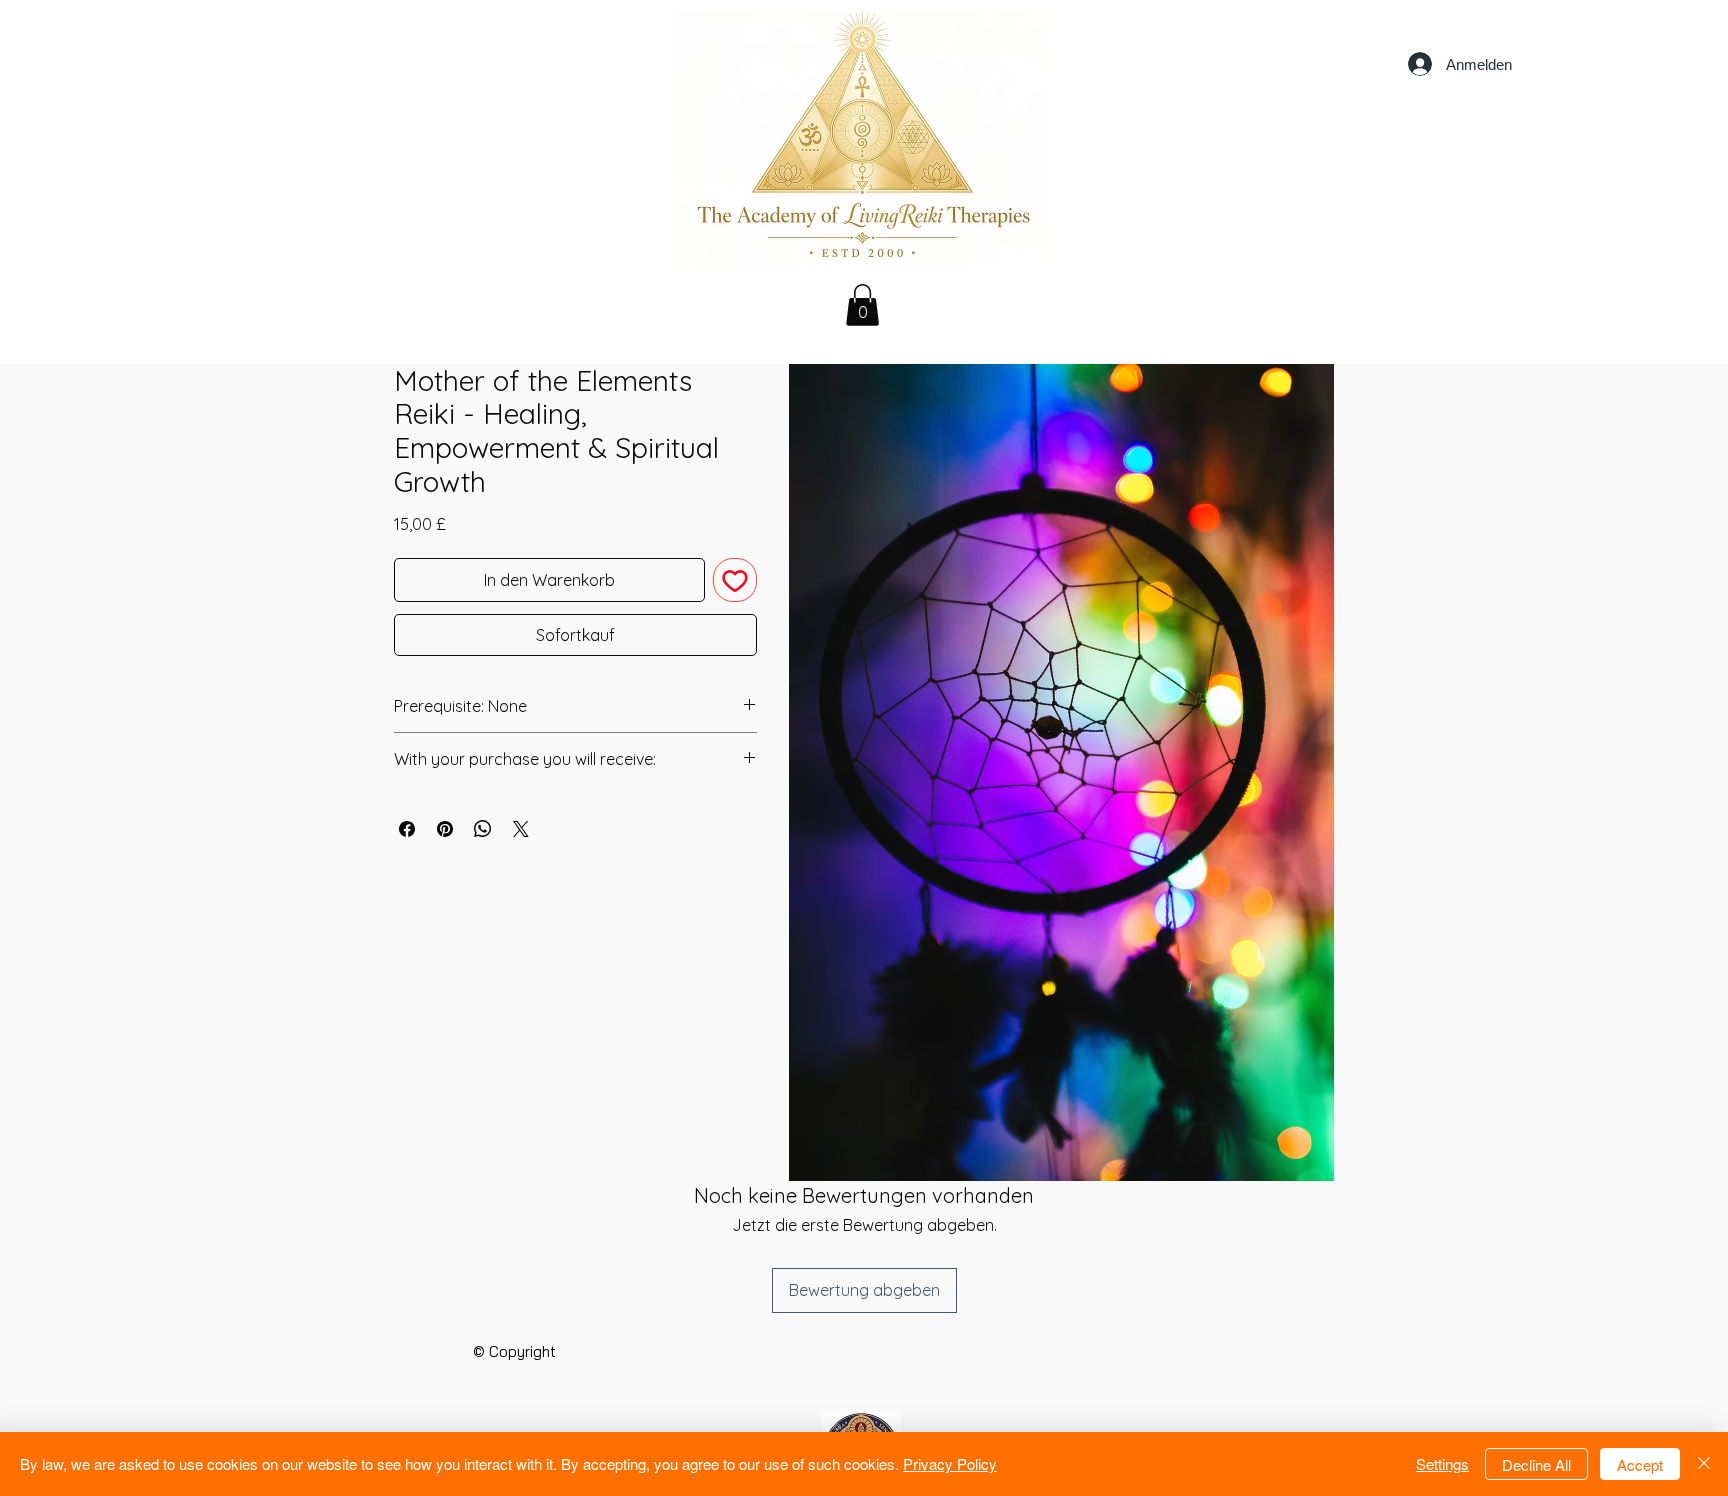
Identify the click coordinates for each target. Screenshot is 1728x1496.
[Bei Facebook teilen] (407, 829)
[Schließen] (1704, 1464)
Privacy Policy (950, 1463)
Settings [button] (1442, 1463)
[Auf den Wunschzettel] (735, 580)
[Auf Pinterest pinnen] (445, 829)
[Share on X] (521, 829)
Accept (1640, 1464)
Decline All (1536, 1464)
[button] (862, 305)
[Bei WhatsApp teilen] (483, 829)
